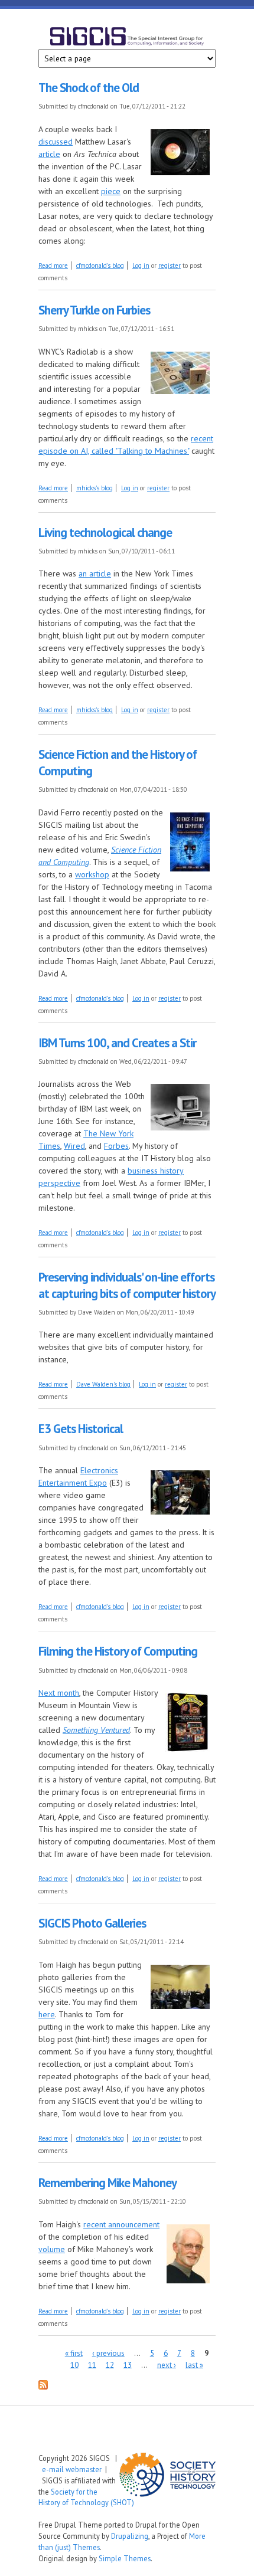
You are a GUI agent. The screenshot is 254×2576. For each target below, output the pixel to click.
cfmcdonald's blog (100, 266)
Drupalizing (130, 2536)
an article (95, 573)
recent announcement (121, 2224)
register (170, 266)
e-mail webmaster (72, 2469)
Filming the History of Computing (118, 1651)
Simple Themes (125, 2558)
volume (52, 2249)
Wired (74, 1146)
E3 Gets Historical (81, 1429)
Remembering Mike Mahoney (108, 2183)
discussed (56, 142)
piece (111, 191)
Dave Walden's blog (103, 1384)
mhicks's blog (95, 488)
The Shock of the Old (89, 88)
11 (92, 2364)
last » (194, 2364)
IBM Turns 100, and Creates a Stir (117, 1043)
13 (128, 2364)
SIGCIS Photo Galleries (92, 1923)
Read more (53, 266)
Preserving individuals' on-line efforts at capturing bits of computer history (127, 1285)
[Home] (127, 38)
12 (110, 2364)
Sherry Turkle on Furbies (94, 310)
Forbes (116, 1146)
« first (74, 2353)
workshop (92, 874)
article (49, 154)
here (47, 2014)
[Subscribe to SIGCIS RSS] (43, 2387)
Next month (59, 1693)
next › (167, 2364)
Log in (141, 266)
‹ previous (108, 2353)
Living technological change (105, 532)
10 (74, 2364)
